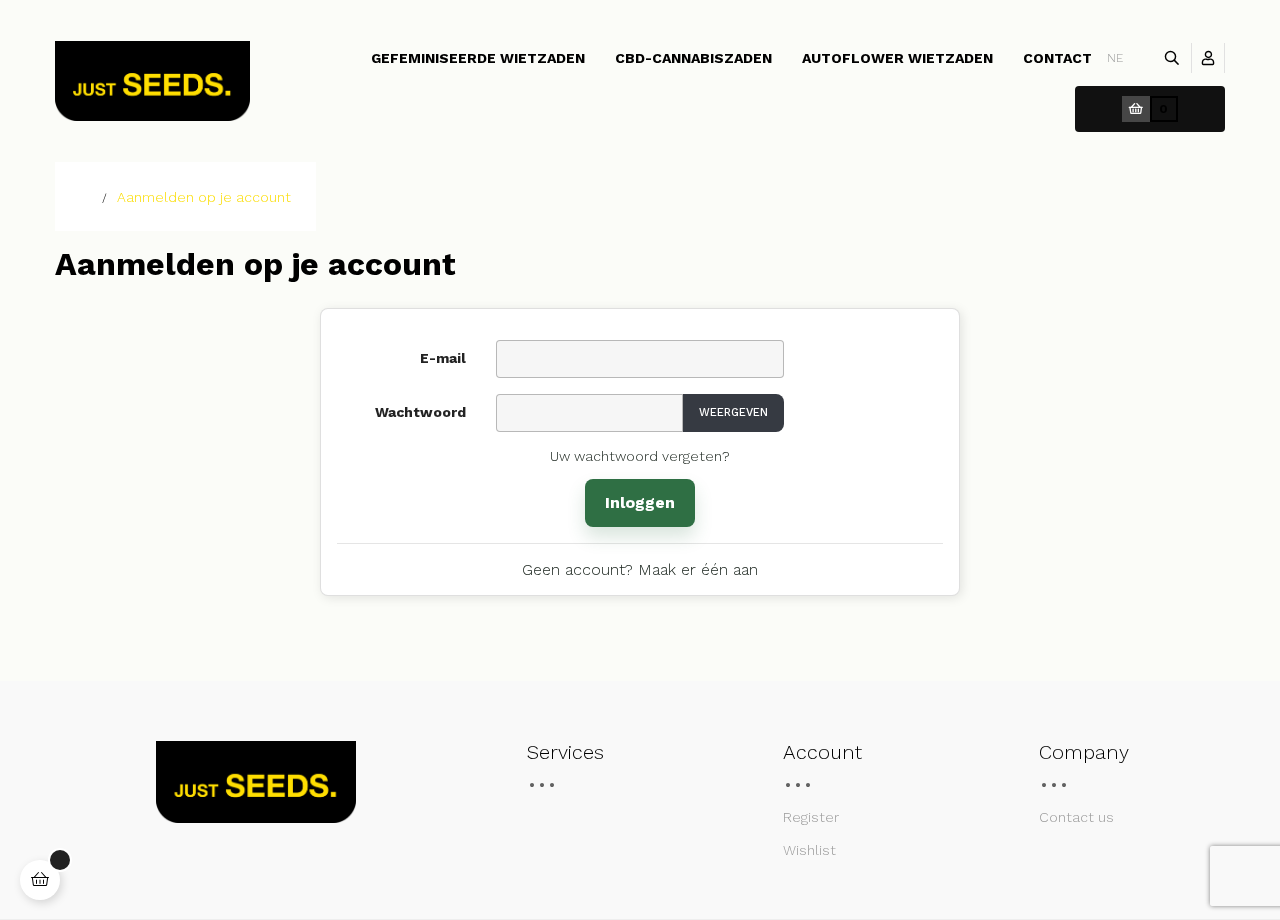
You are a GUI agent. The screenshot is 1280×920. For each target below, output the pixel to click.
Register (811, 817)
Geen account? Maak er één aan (640, 569)
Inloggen (640, 502)
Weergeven (733, 412)
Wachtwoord (420, 412)
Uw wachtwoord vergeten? (640, 456)
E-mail (443, 358)
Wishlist (809, 850)
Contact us (1076, 817)
